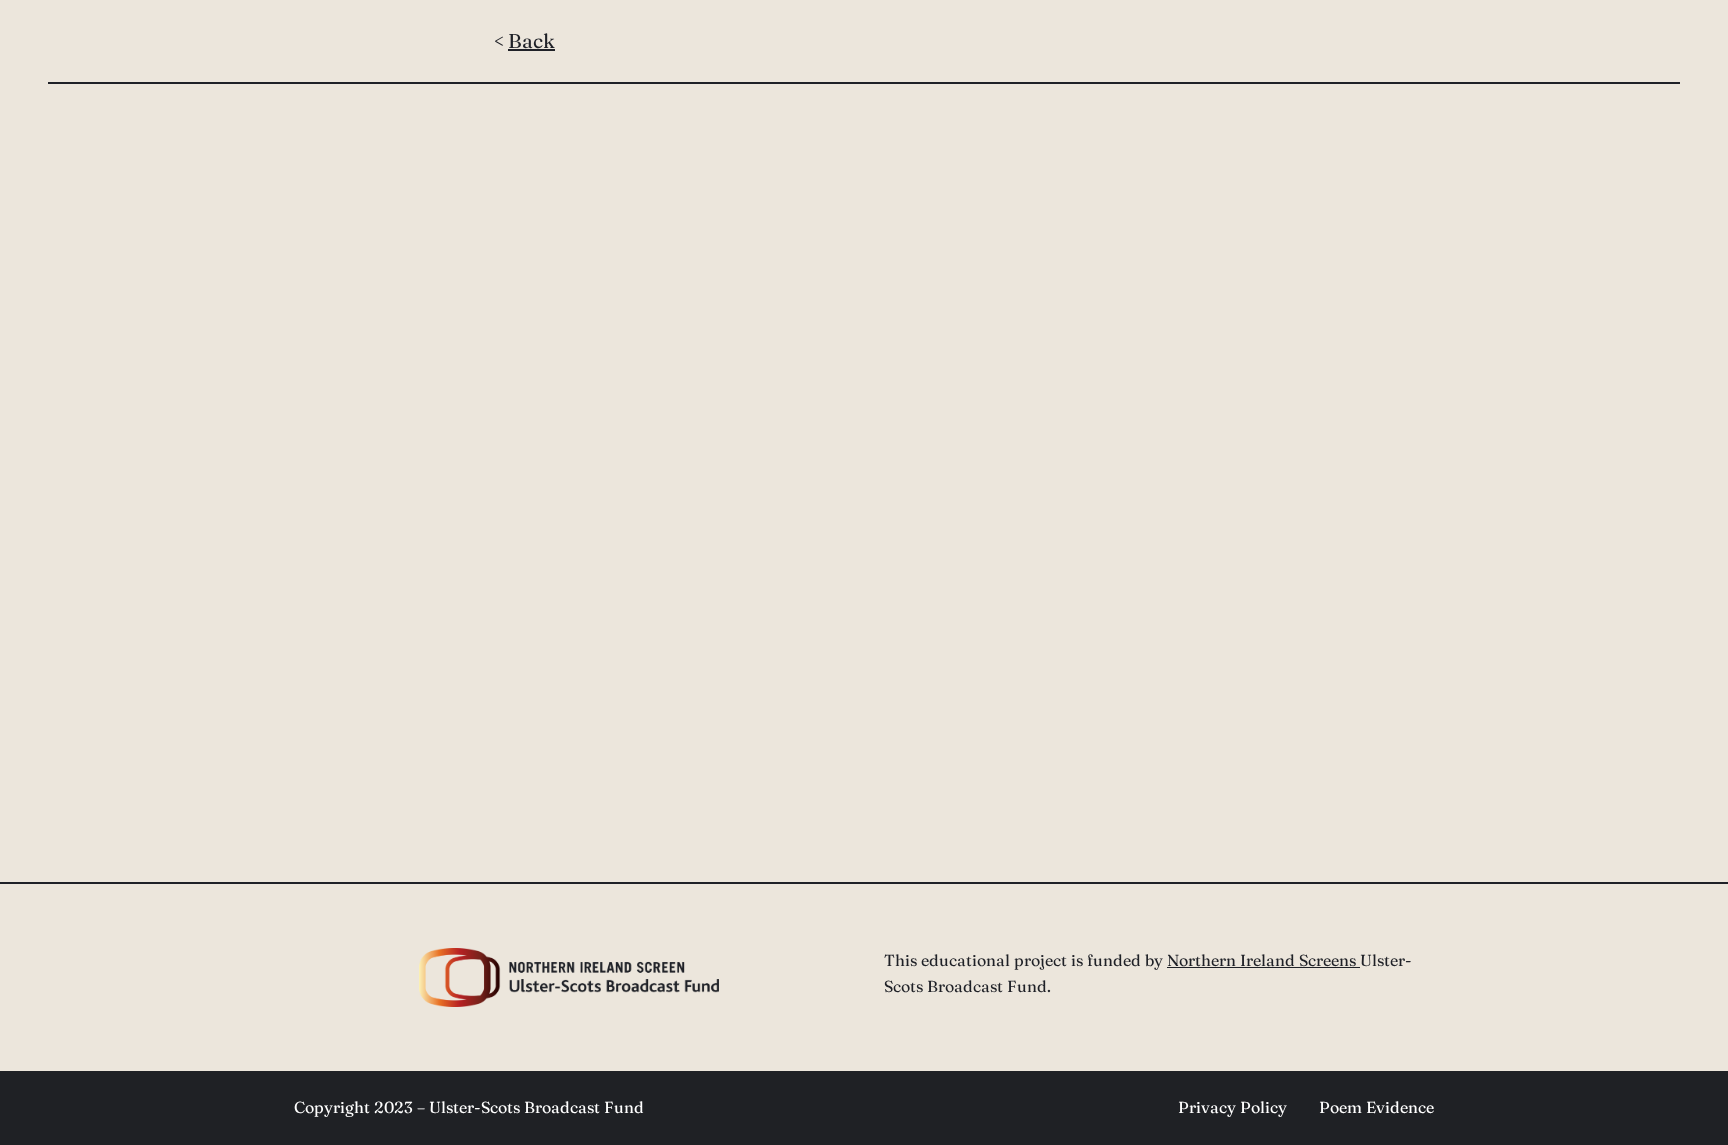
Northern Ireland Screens (1263, 960)
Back (531, 40)
